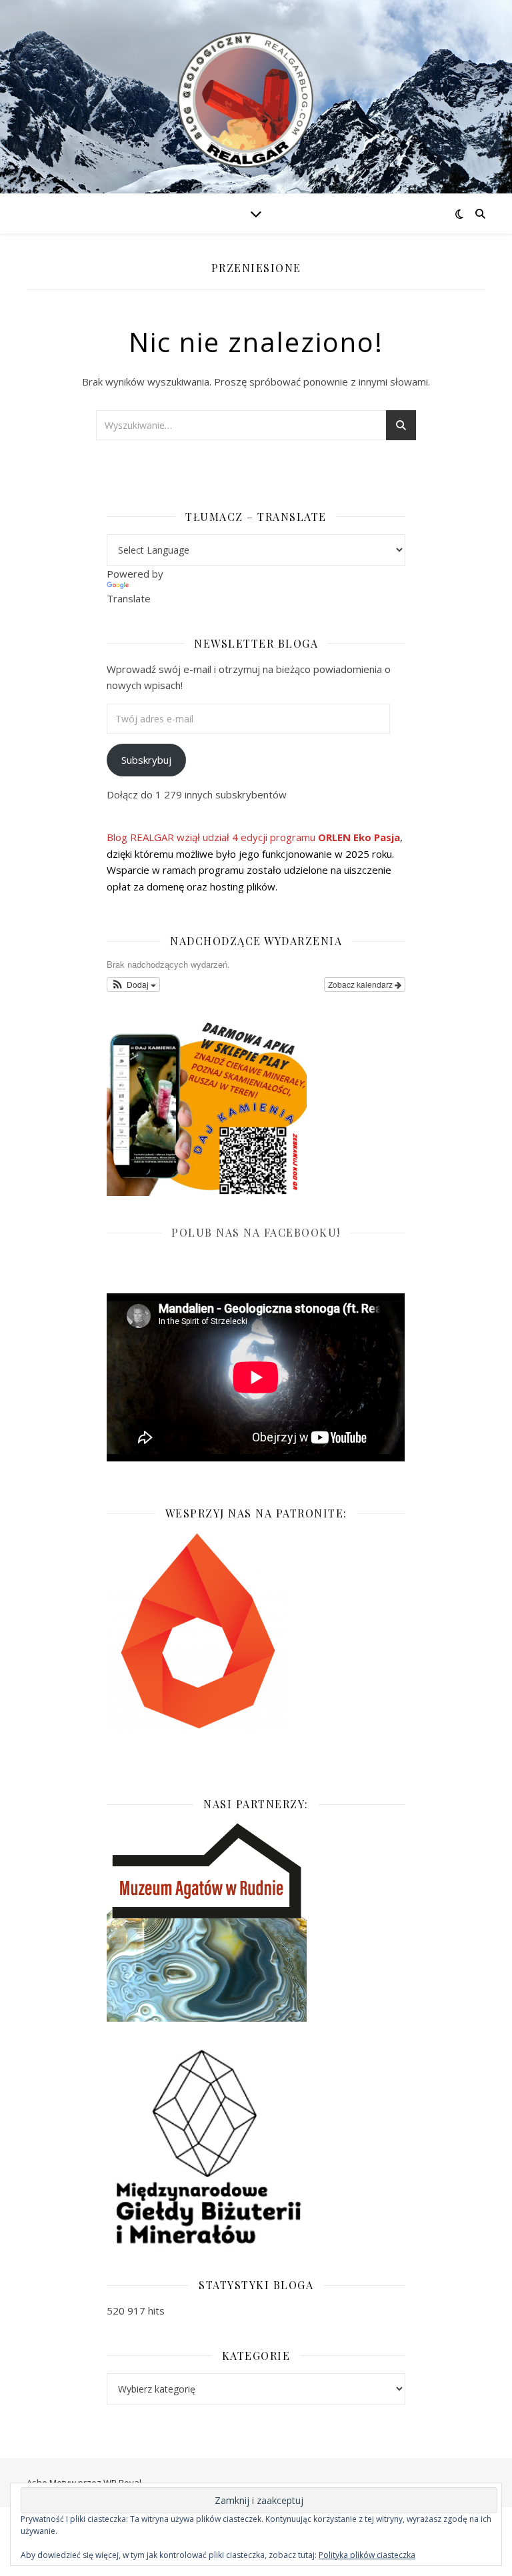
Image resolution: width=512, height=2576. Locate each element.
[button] (133, 985)
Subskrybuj (146, 760)
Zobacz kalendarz (361, 984)
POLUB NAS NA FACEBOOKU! (256, 1232)
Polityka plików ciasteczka (367, 2555)
